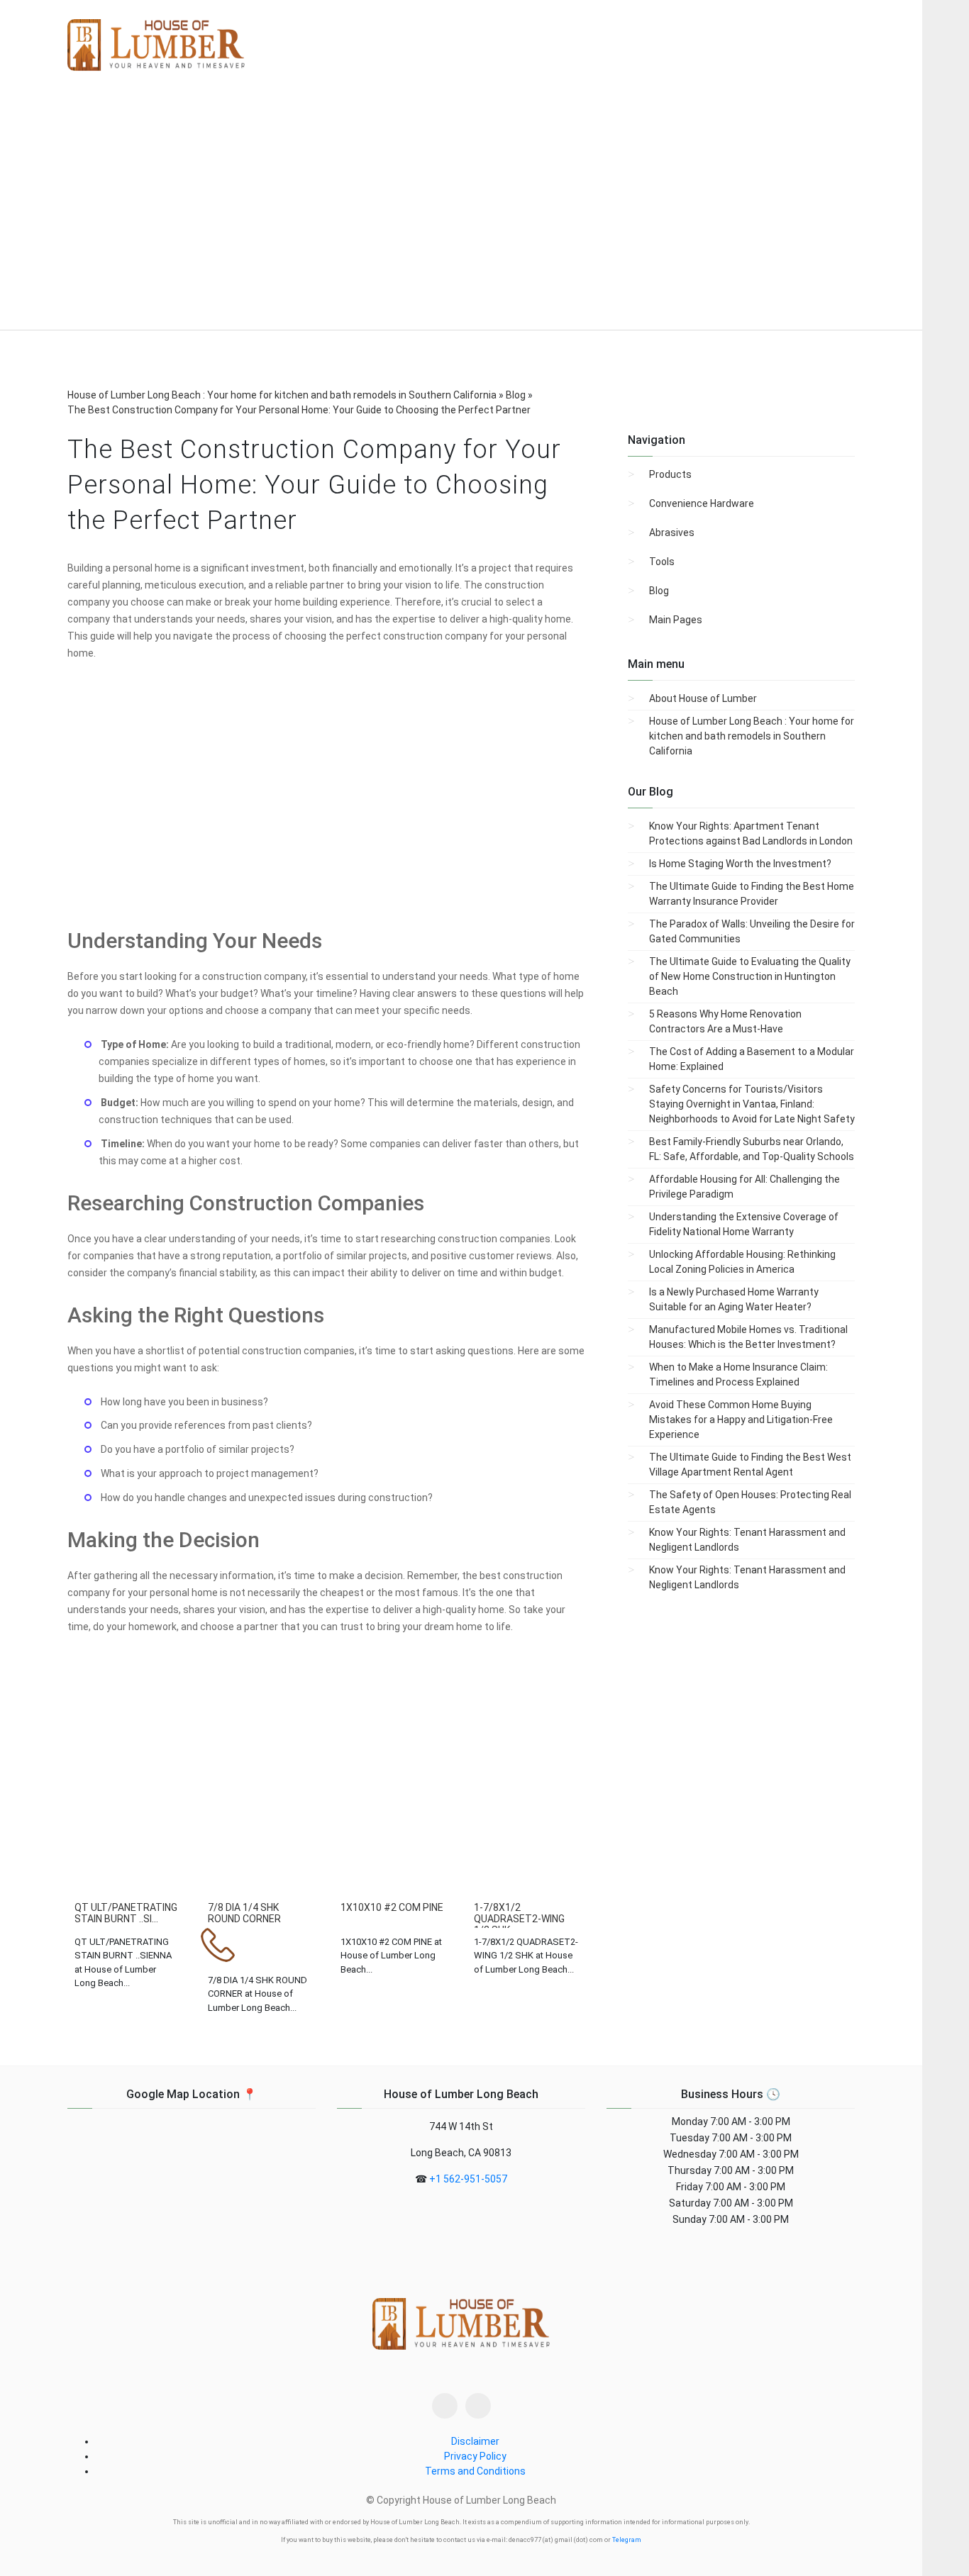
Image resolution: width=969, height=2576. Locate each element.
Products (670, 474)
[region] (461, 212)
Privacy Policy (475, 2456)
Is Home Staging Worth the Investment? (740, 864)
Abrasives (672, 533)
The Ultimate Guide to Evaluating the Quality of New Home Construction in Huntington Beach (750, 976)
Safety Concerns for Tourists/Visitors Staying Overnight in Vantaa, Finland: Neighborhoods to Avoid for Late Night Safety (752, 1104)
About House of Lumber (703, 698)
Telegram (627, 2540)
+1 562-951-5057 (468, 2179)
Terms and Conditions (475, 2471)
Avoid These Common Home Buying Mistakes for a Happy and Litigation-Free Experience (741, 1420)
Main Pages (676, 620)
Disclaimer (475, 2441)
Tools (662, 562)
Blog (659, 591)
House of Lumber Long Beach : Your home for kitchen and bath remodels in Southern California (752, 736)
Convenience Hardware (702, 503)
